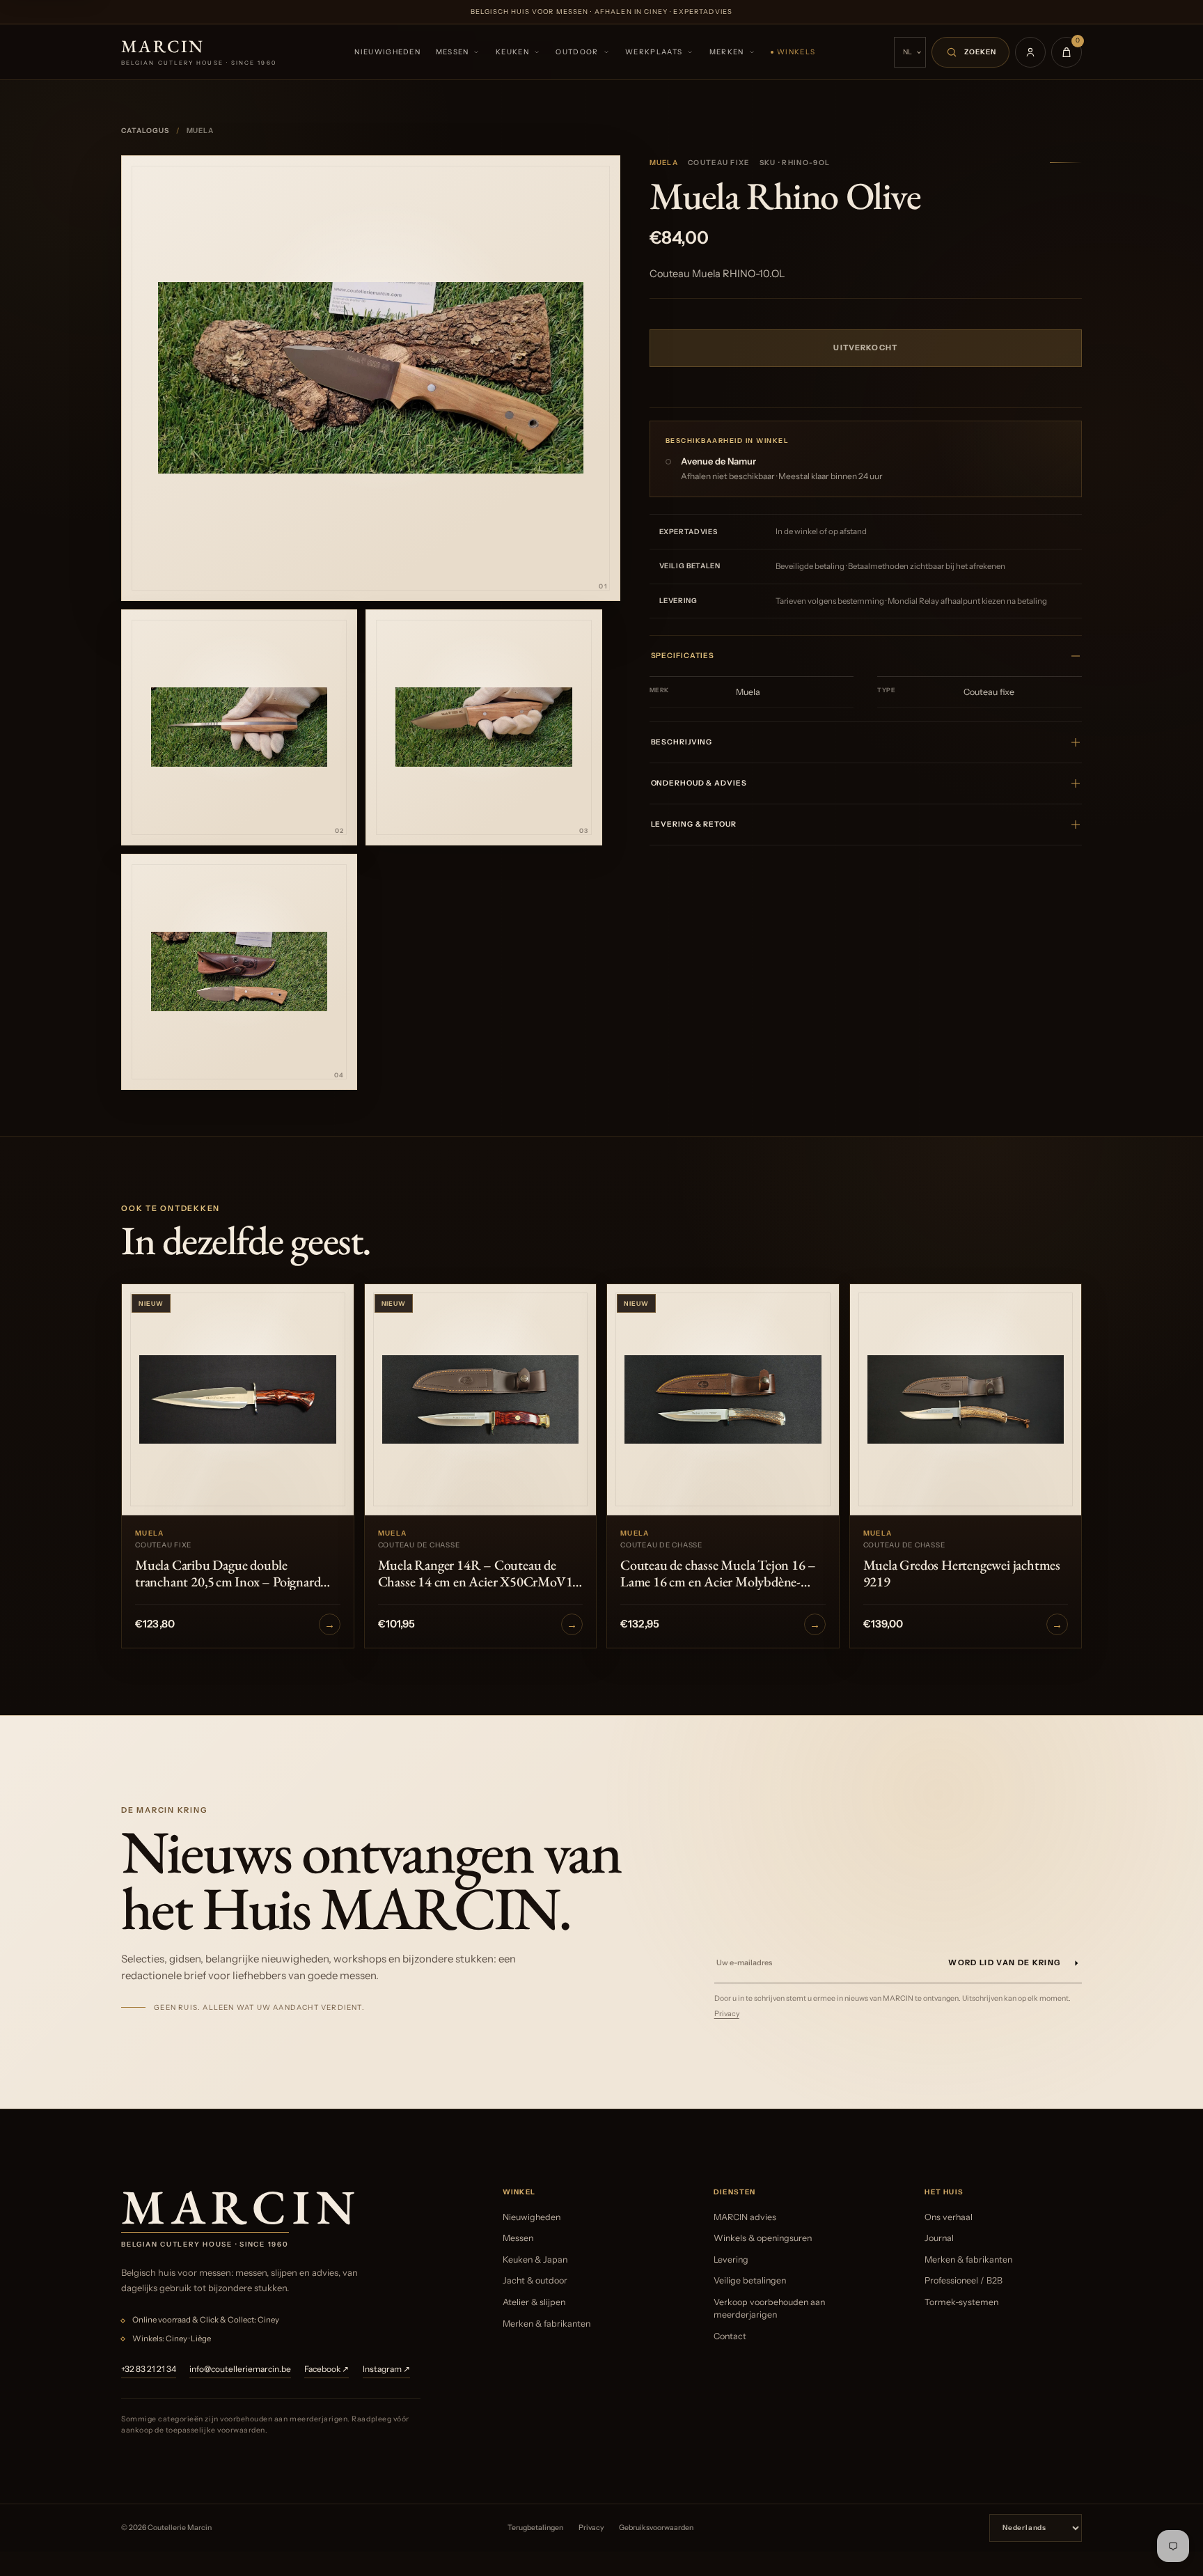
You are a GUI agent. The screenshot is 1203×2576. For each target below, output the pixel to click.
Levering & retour (694, 824)
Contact (730, 2336)
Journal (939, 2238)
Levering (731, 2259)
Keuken (512, 52)
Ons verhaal (949, 2217)
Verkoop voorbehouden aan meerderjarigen (769, 2308)
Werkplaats (654, 52)
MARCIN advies (745, 2217)
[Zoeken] (970, 52)
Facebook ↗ (327, 2369)
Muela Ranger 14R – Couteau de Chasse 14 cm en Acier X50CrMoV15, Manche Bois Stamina (480, 1573)
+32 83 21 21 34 (149, 2369)
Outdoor (577, 52)
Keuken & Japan (535, 2259)
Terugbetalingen (535, 2528)
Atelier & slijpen (534, 2302)
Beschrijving (682, 742)
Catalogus (145, 131)
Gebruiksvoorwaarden (656, 2528)
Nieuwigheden (387, 52)
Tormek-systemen (961, 2302)
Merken (727, 52)
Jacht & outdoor (535, 2280)
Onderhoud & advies (699, 783)
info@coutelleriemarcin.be (240, 2369)
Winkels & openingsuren (763, 2238)
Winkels (796, 52)
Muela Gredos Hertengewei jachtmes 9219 (962, 1573)
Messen (453, 52)
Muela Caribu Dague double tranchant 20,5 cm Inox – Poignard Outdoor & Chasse (228, 1573)
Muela (664, 163)
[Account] (1030, 52)
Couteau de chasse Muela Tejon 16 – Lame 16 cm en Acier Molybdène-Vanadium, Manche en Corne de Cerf (720, 1573)
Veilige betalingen (750, 2280)
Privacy (727, 2014)
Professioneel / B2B (964, 2280)
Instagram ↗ (386, 2369)
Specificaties (683, 656)
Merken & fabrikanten (547, 2324)
